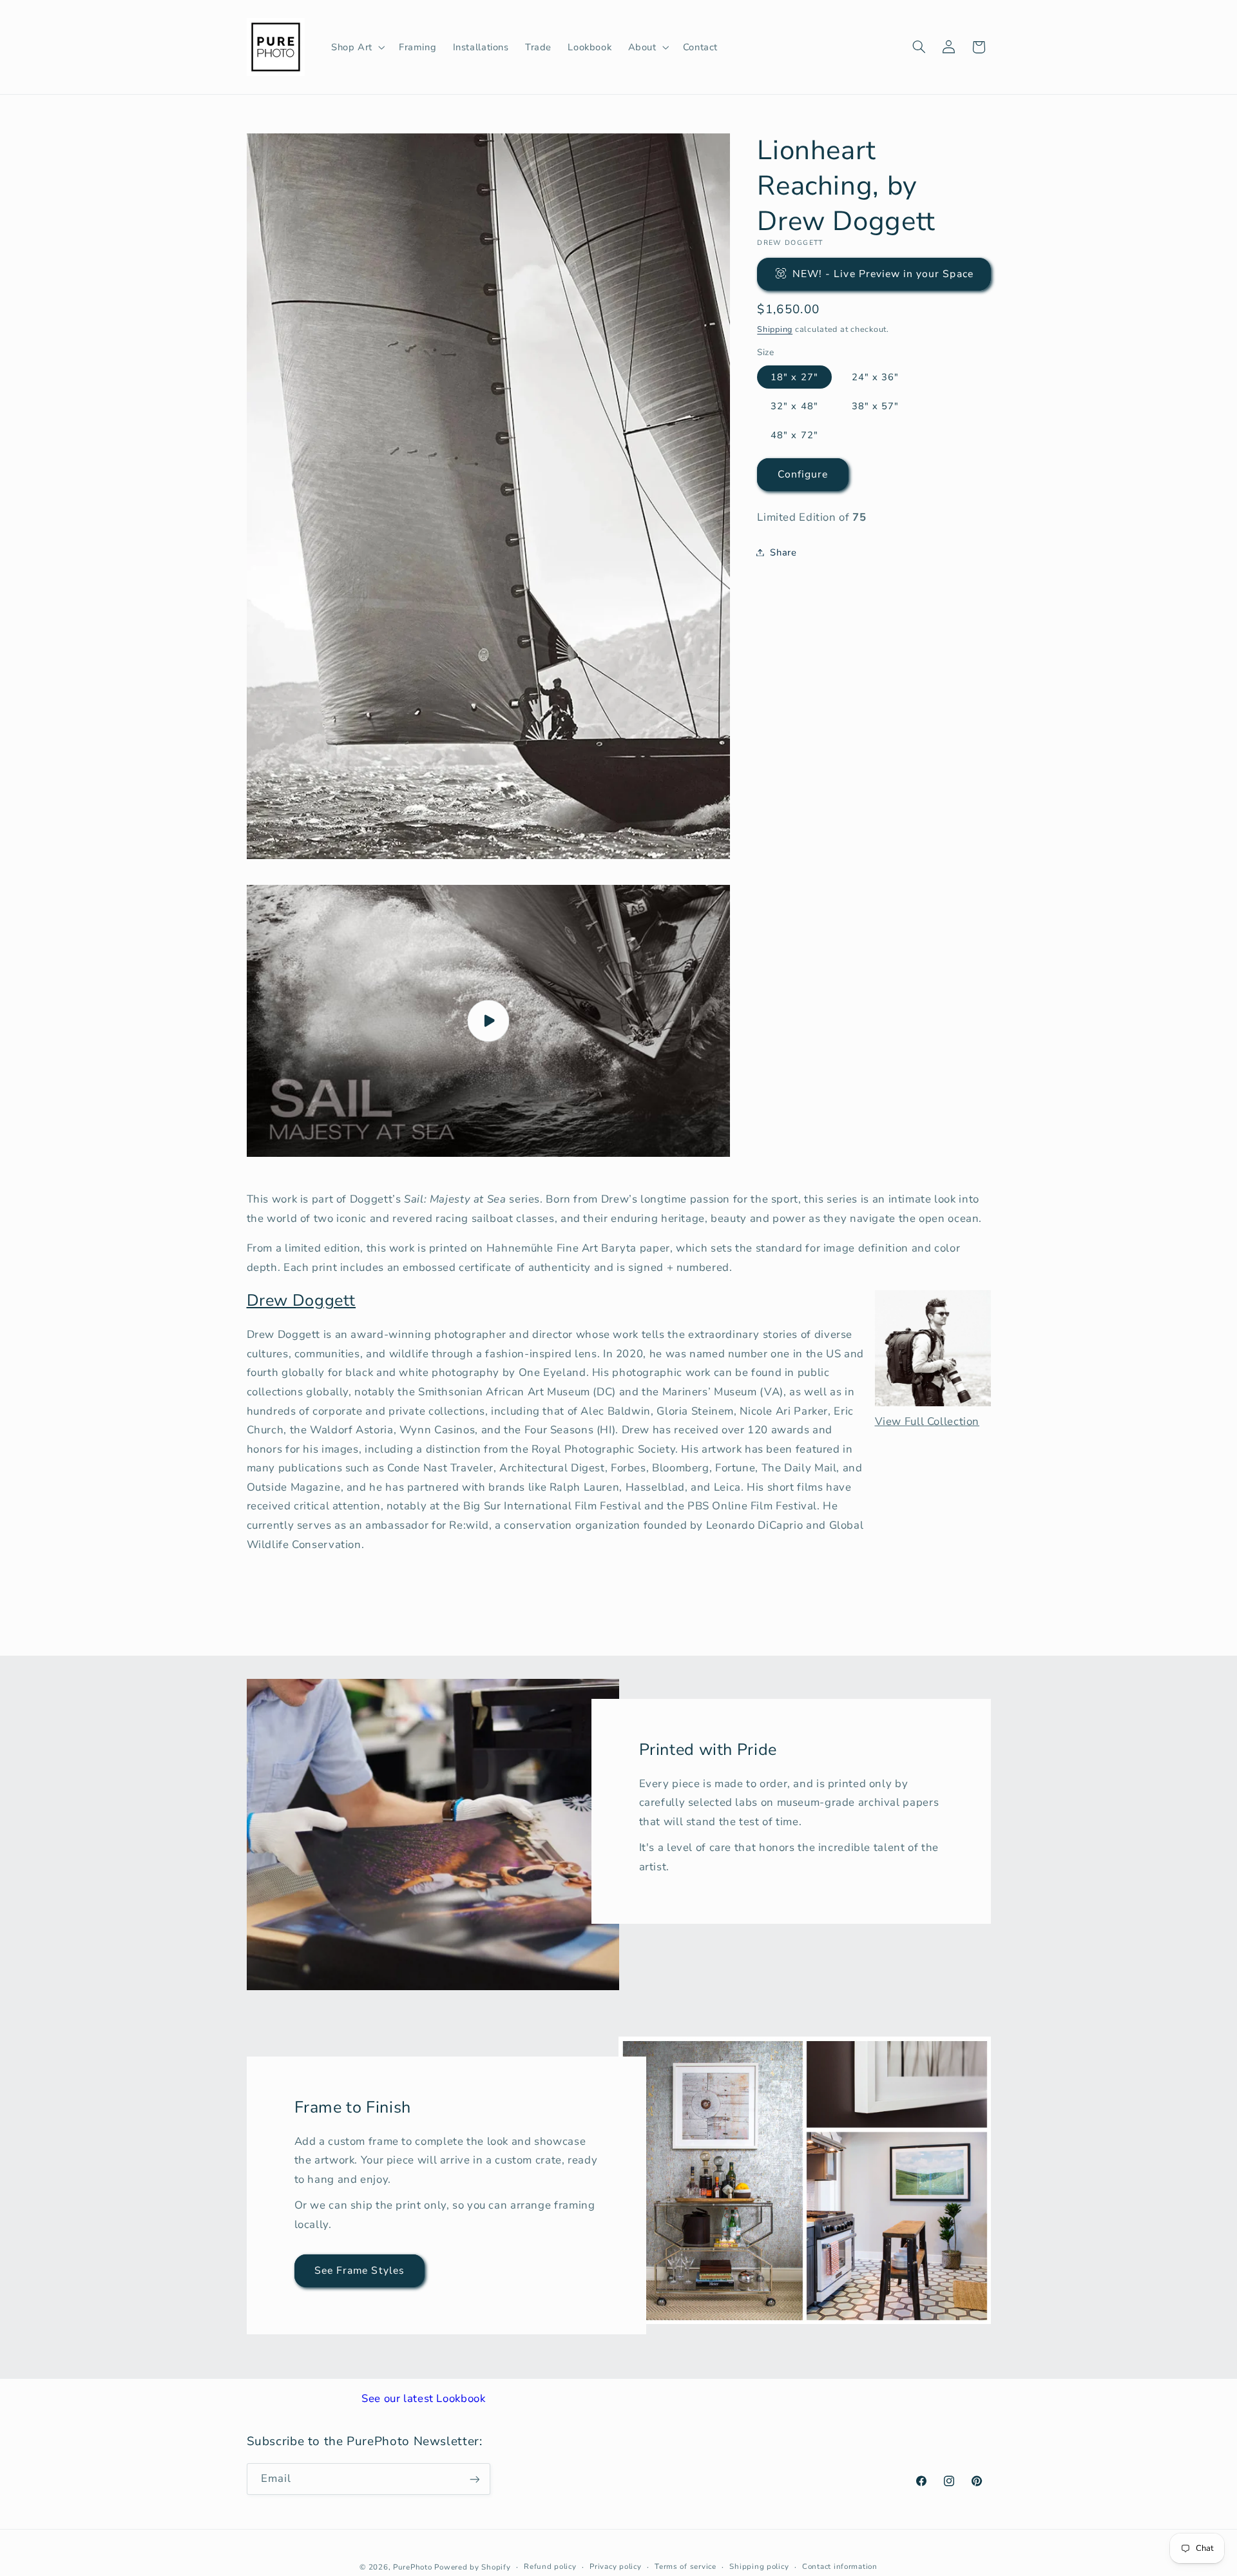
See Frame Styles (360, 2271)
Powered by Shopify (472, 2566)
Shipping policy (759, 2566)
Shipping (775, 328)
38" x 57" (875, 405)
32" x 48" (794, 405)
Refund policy (550, 2566)
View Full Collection (927, 1421)
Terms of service (686, 2566)
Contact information (840, 2566)
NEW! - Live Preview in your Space (883, 273)
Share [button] (783, 552)
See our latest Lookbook (424, 2398)
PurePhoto (413, 2566)
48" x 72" (794, 434)
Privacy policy (615, 2566)
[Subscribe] (474, 2479)
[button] (357, 47)
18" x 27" (794, 376)
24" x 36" (875, 376)
